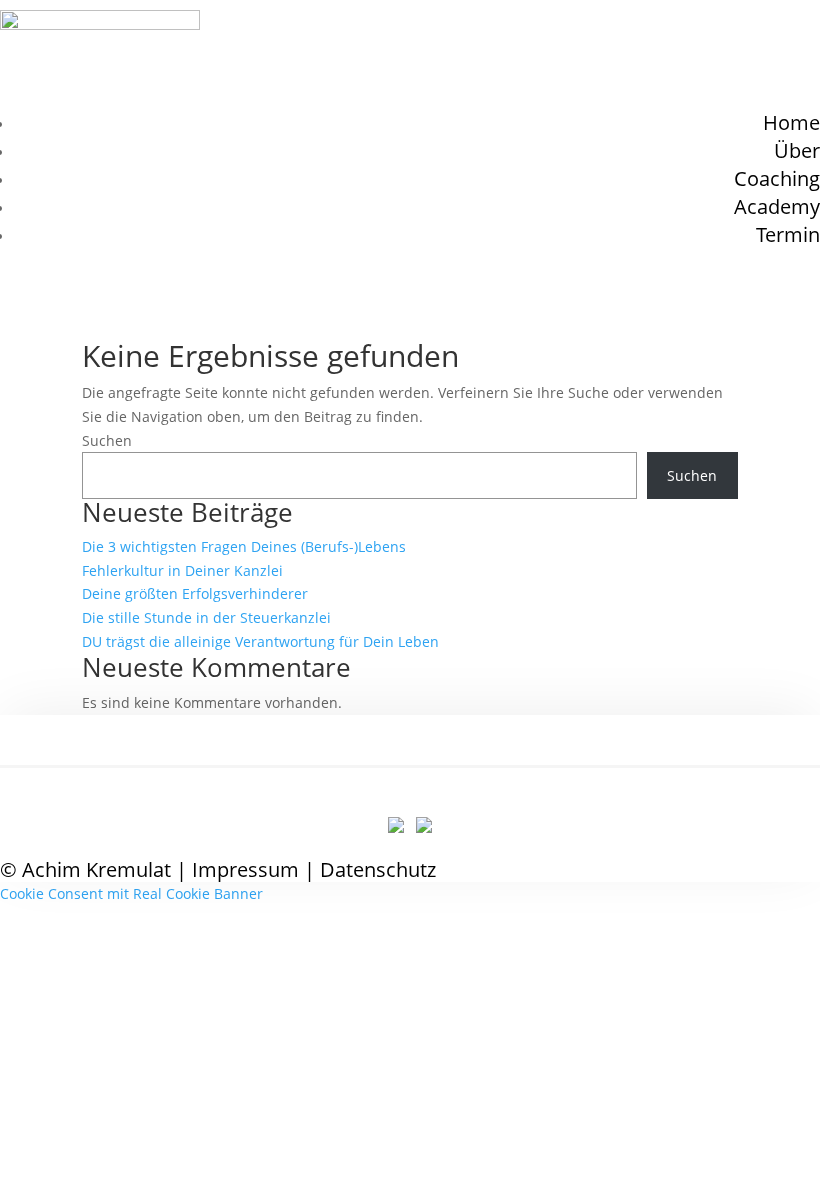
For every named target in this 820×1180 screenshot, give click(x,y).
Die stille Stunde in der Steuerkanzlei (206, 617)
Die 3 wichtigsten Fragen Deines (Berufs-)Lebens (244, 546)
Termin (788, 234)
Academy (777, 206)
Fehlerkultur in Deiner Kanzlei (182, 570)
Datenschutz (378, 869)
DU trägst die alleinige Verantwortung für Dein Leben (260, 641)
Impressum (245, 869)
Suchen (107, 440)
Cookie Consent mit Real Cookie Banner (131, 893)
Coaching (777, 178)
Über (797, 150)
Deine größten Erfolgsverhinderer (195, 593)
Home (791, 122)
